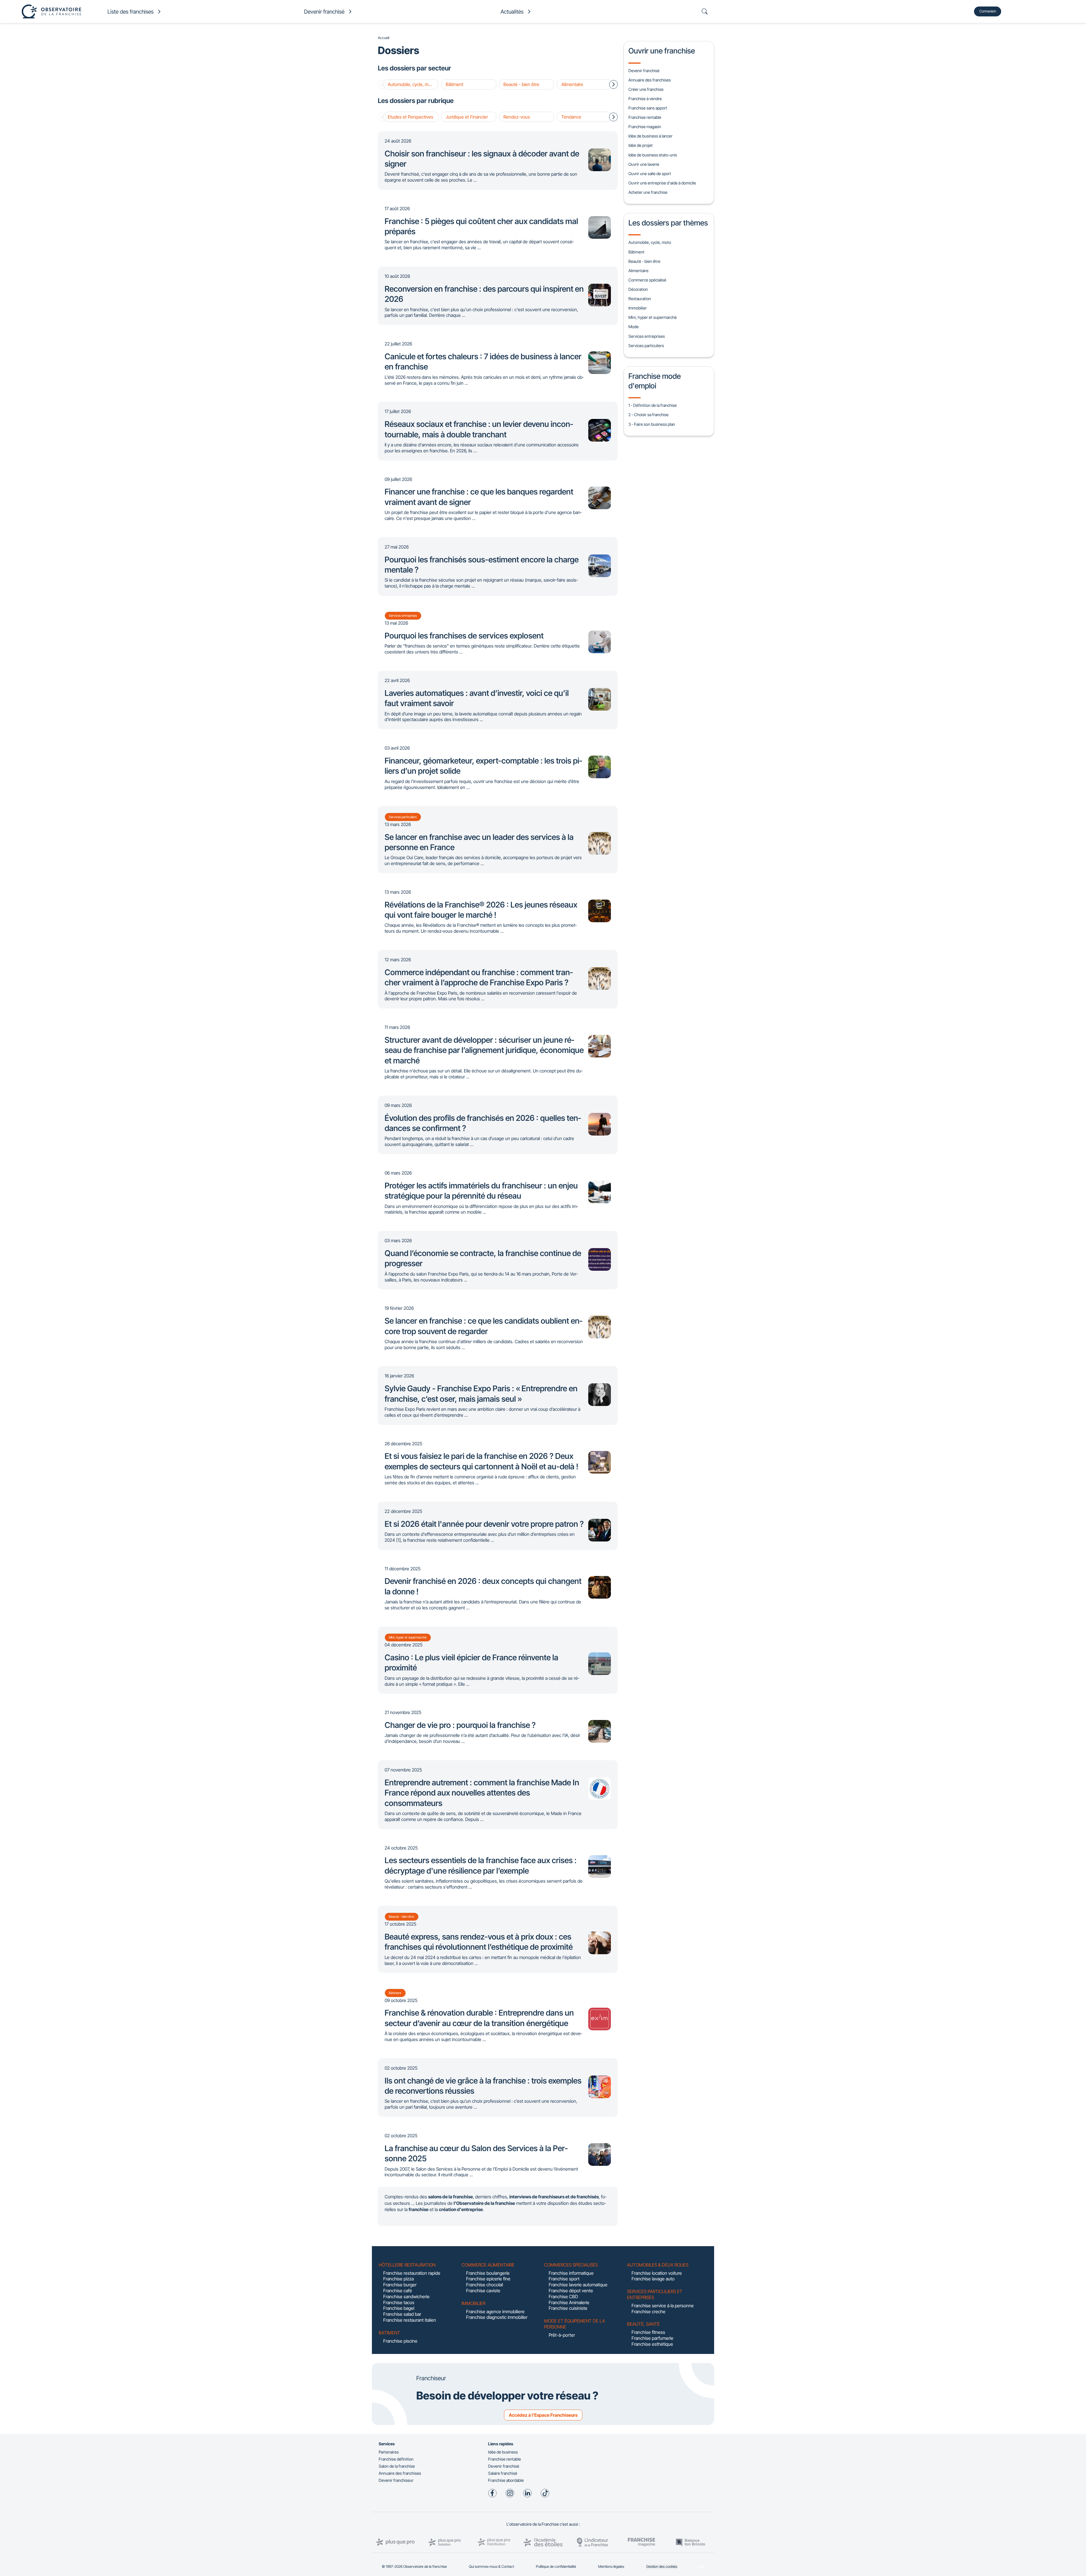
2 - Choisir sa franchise (648, 415)
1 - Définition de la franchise (653, 405)
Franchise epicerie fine (488, 2279)
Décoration (638, 289)
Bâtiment (454, 84)
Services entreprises (647, 336)
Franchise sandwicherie (406, 2297)
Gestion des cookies (662, 2567)
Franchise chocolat (485, 2285)
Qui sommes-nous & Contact (492, 2567)
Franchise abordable (506, 2480)
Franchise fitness (648, 2332)
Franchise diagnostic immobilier (497, 2317)
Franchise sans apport (648, 108)
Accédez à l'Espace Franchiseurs (543, 2415)
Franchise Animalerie (569, 2302)
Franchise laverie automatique (578, 2285)
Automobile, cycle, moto (411, 84)
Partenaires (389, 2452)
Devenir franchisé (644, 71)
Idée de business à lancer (650, 136)
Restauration (640, 299)
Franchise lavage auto (653, 2279)
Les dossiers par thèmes (668, 223)
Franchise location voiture (657, 2273)
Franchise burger (400, 2285)
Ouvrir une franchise (662, 51)
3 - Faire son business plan (652, 424)
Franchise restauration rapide (412, 2273)
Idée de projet (641, 145)
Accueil (383, 38)
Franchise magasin (645, 127)
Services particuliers (646, 346)
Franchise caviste (483, 2291)
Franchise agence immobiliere (495, 2311)
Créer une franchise (646, 89)
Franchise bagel (399, 2308)
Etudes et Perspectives (411, 117)
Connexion (988, 11)
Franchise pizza (398, 2279)
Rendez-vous (517, 117)
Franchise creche (648, 2311)
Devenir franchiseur (396, 2480)
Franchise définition (396, 2459)
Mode (633, 327)
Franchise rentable (645, 117)
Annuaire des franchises (650, 80)
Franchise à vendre (645, 99)
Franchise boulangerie (488, 2273)
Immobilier (638, 308)
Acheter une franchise (648, 192)
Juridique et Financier (467, 117)
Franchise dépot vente (571, 2291)
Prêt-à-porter (562, 2335)
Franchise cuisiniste (568, 2308)
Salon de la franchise (397, 2466)
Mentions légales (611, 2567)
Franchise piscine (400, 2341)
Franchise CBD (563, 2297)
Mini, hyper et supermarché (653, 317)
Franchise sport (564, 2279)
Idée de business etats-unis (653, 155)
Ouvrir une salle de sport (650, 174)
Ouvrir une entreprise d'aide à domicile (662, 183)
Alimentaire (572, 84)
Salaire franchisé (503, 2473)
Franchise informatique (571, 2273)
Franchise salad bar (402, 2314)
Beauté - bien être (521, 84)
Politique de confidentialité (556, 2567)
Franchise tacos (399, 2302)
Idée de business (503, 2452)
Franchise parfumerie (652, 2338)
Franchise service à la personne (663, 2306)
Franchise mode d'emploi (655, 381)
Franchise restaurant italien (410, 2320)
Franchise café (398, 2291)
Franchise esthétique (652, 2344)
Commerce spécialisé (647, 280)
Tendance (571, 117)
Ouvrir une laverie (644, 164)
